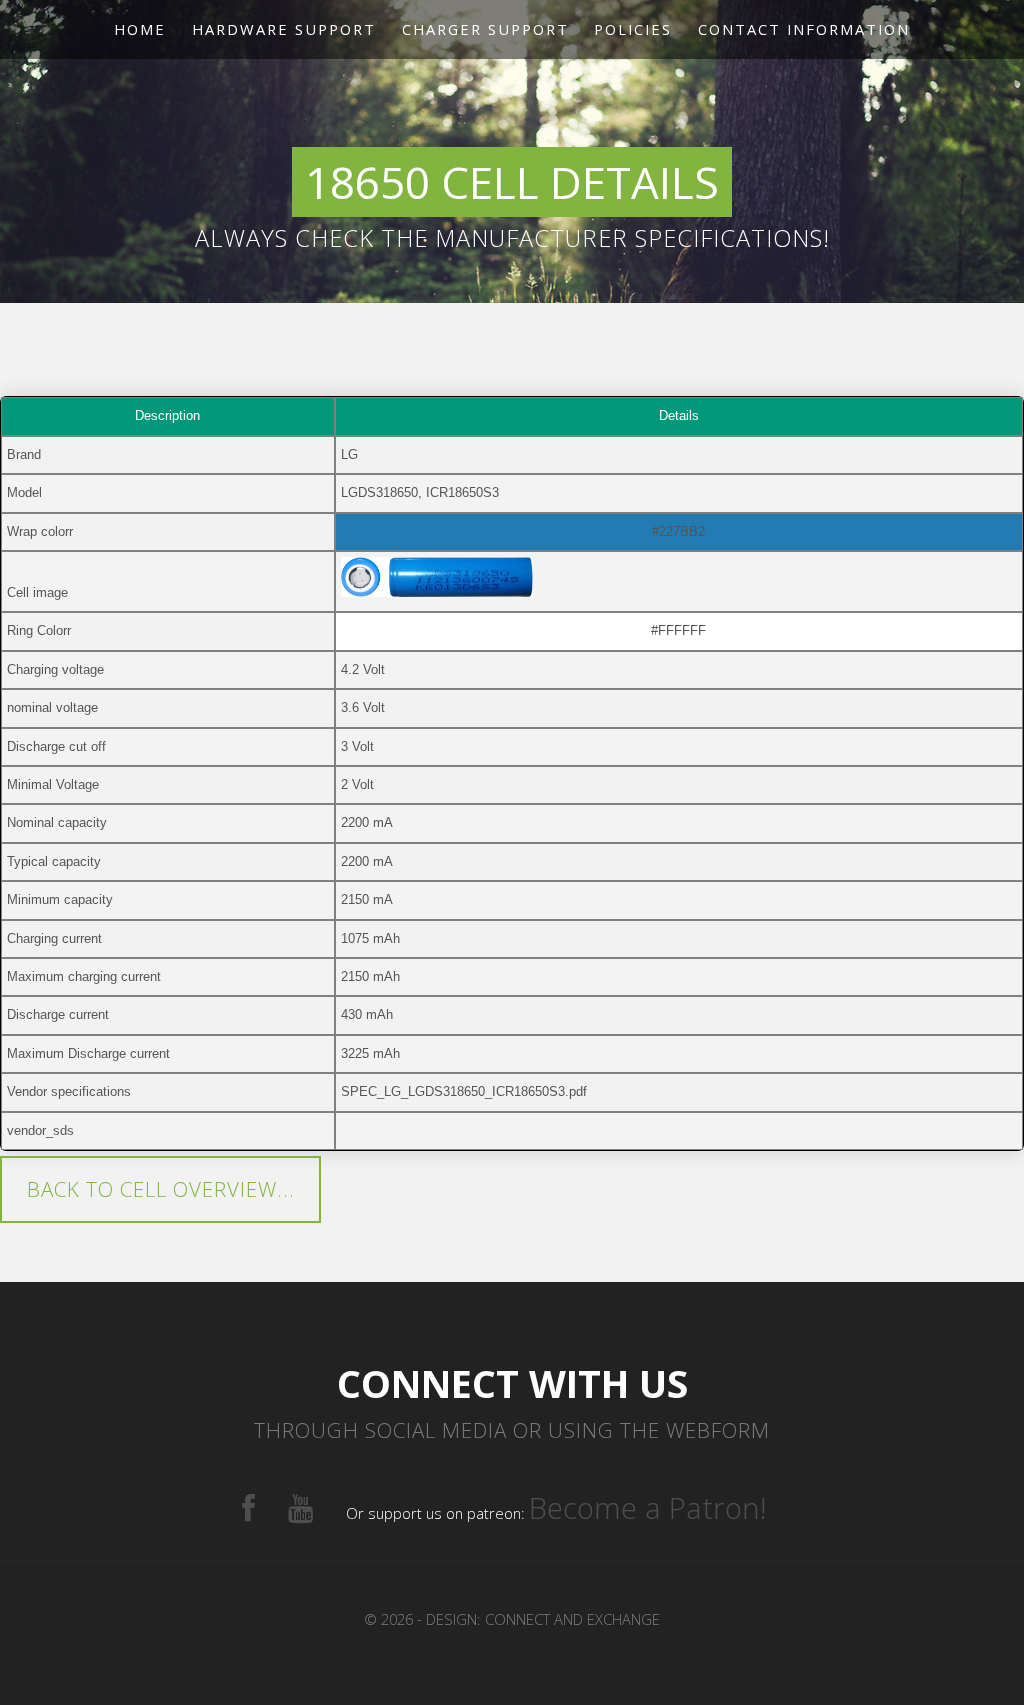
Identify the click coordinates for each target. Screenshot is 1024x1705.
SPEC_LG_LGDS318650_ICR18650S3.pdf (464, 1091)
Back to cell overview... (161, 1189)
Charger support (485, 29)
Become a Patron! (648, 1508)
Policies (633, 29)
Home (140, 29)
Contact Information (804, 29)
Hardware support (284, 29)
